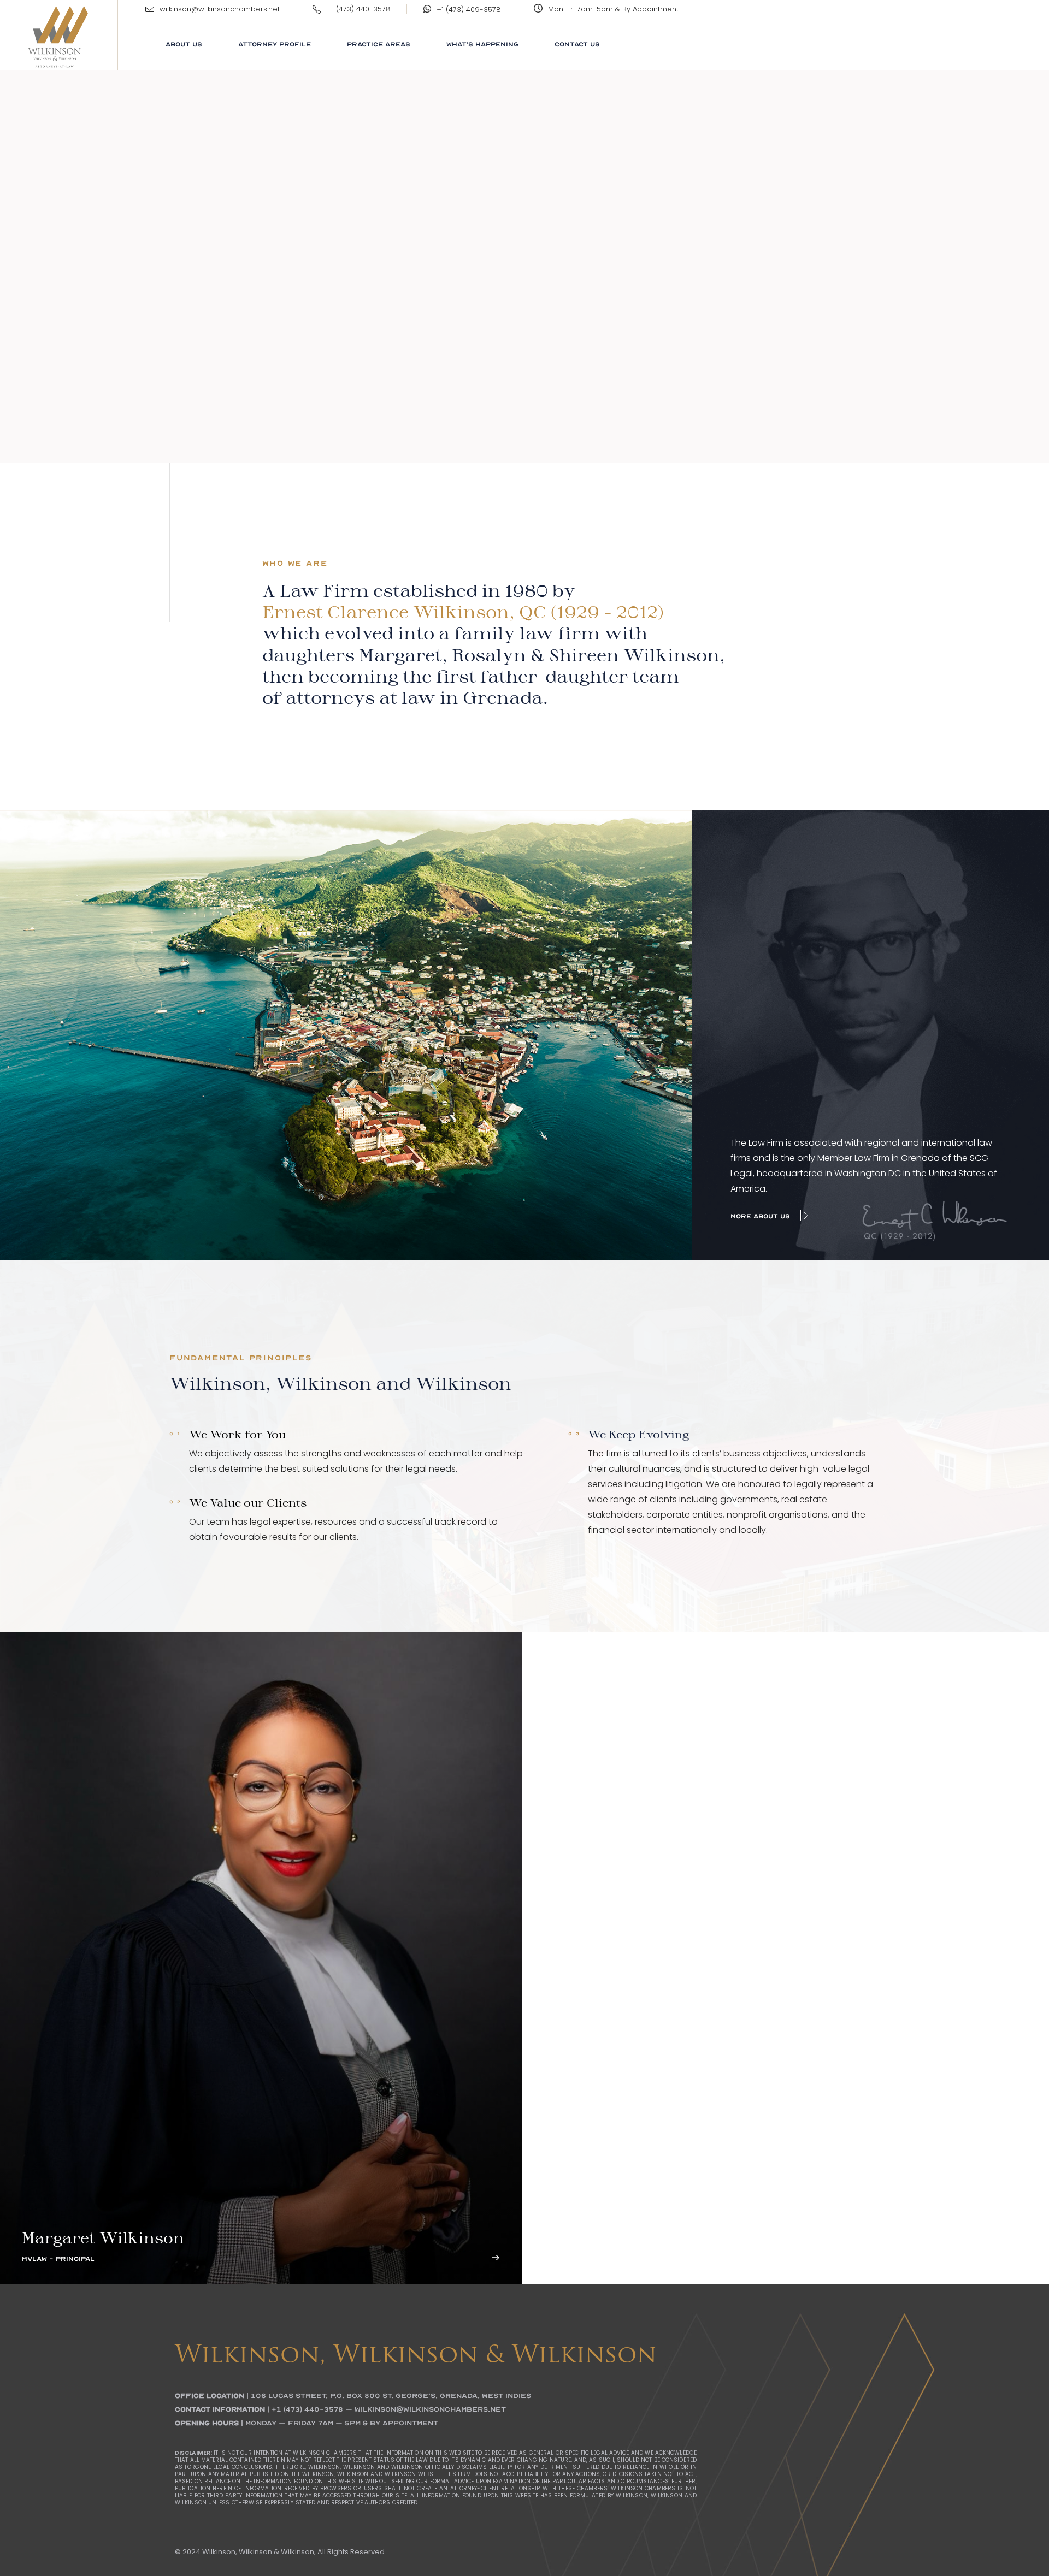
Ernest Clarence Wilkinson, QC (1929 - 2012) (463, 612)
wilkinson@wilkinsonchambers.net (220, 9)
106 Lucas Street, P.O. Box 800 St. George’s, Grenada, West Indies (391, 2396)
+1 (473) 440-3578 (359, 9)
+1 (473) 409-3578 (469, 10)
